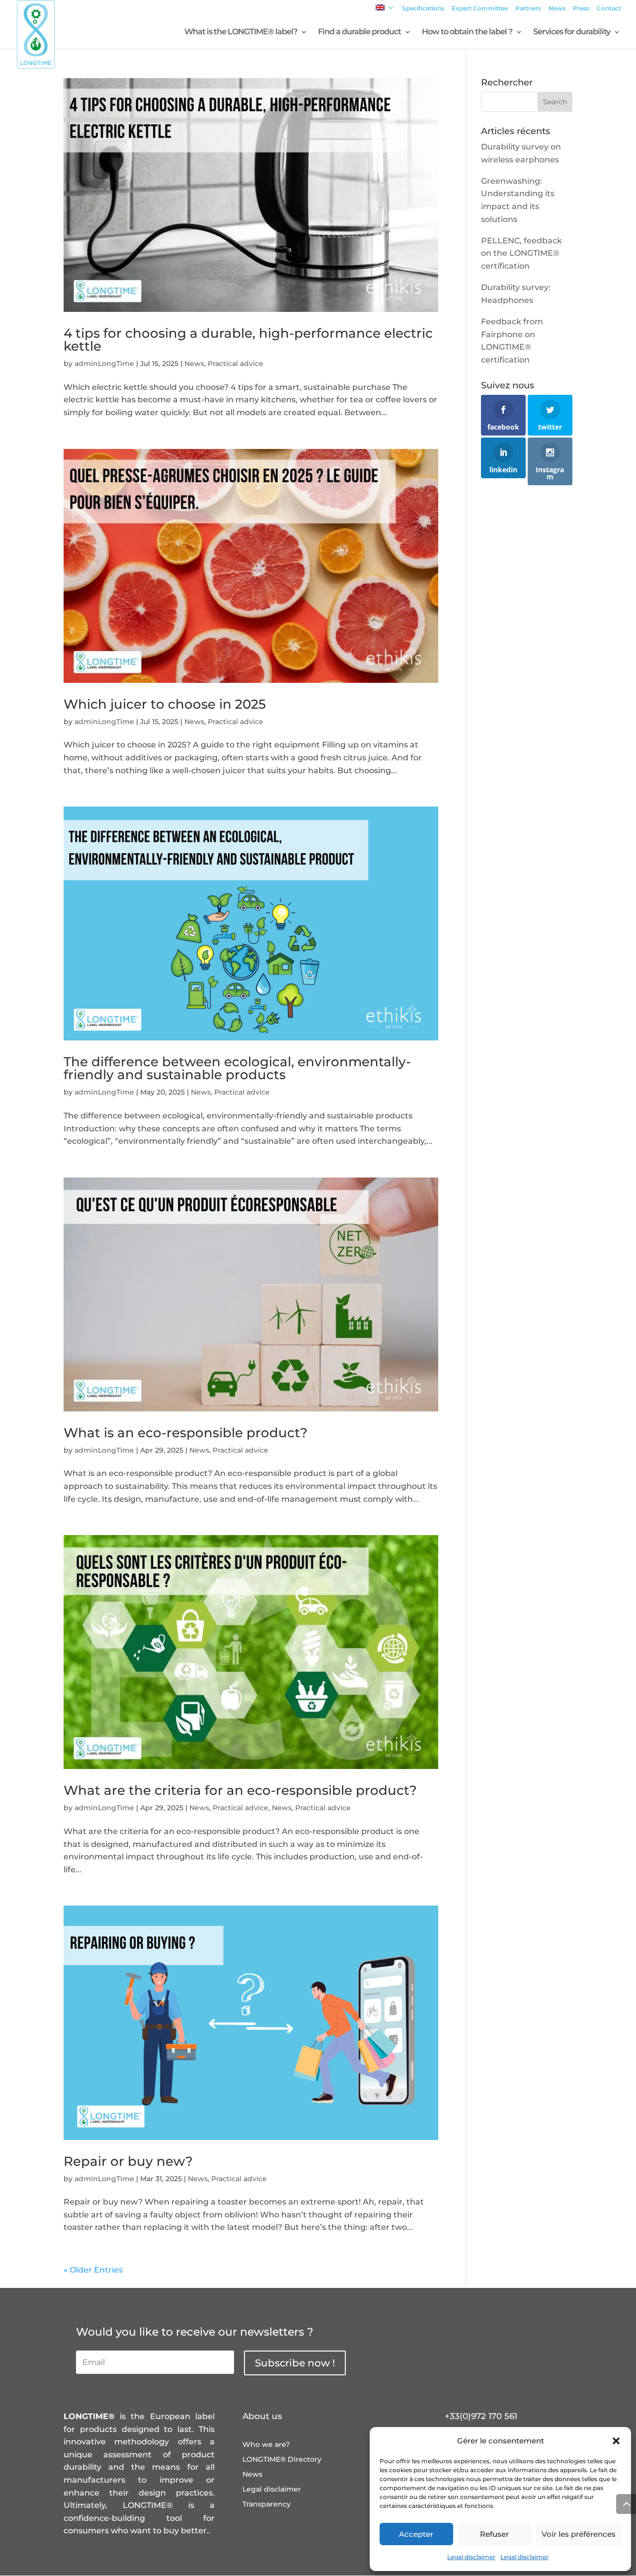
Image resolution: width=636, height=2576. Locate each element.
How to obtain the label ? (467, 32)
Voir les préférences (579, 2534)
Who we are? (266, 2445)
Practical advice (236, 364)
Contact (609, 9)
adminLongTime (104, 364)
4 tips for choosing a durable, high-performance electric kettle (248, 340)
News (557, 9)
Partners (528, 9)
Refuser (494, 2534)
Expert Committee (480, 9)
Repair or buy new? (128, 2161)
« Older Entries (93, 2270)
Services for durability (572, 32)
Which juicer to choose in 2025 (165, 704)
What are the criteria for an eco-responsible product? (240, 1790)
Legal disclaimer (471, 2557)
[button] (616, 2441)
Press (581, 9)
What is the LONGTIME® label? (241, 32)
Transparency (267, 2504)
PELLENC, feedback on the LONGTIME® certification (521, 253)
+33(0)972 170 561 (481, 2416)
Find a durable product (359, 32)
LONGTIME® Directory (282, 2460)
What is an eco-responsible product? (186, 1433)
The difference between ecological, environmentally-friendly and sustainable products (237, 1068)
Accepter (416, 2534)
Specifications (423, 9)
